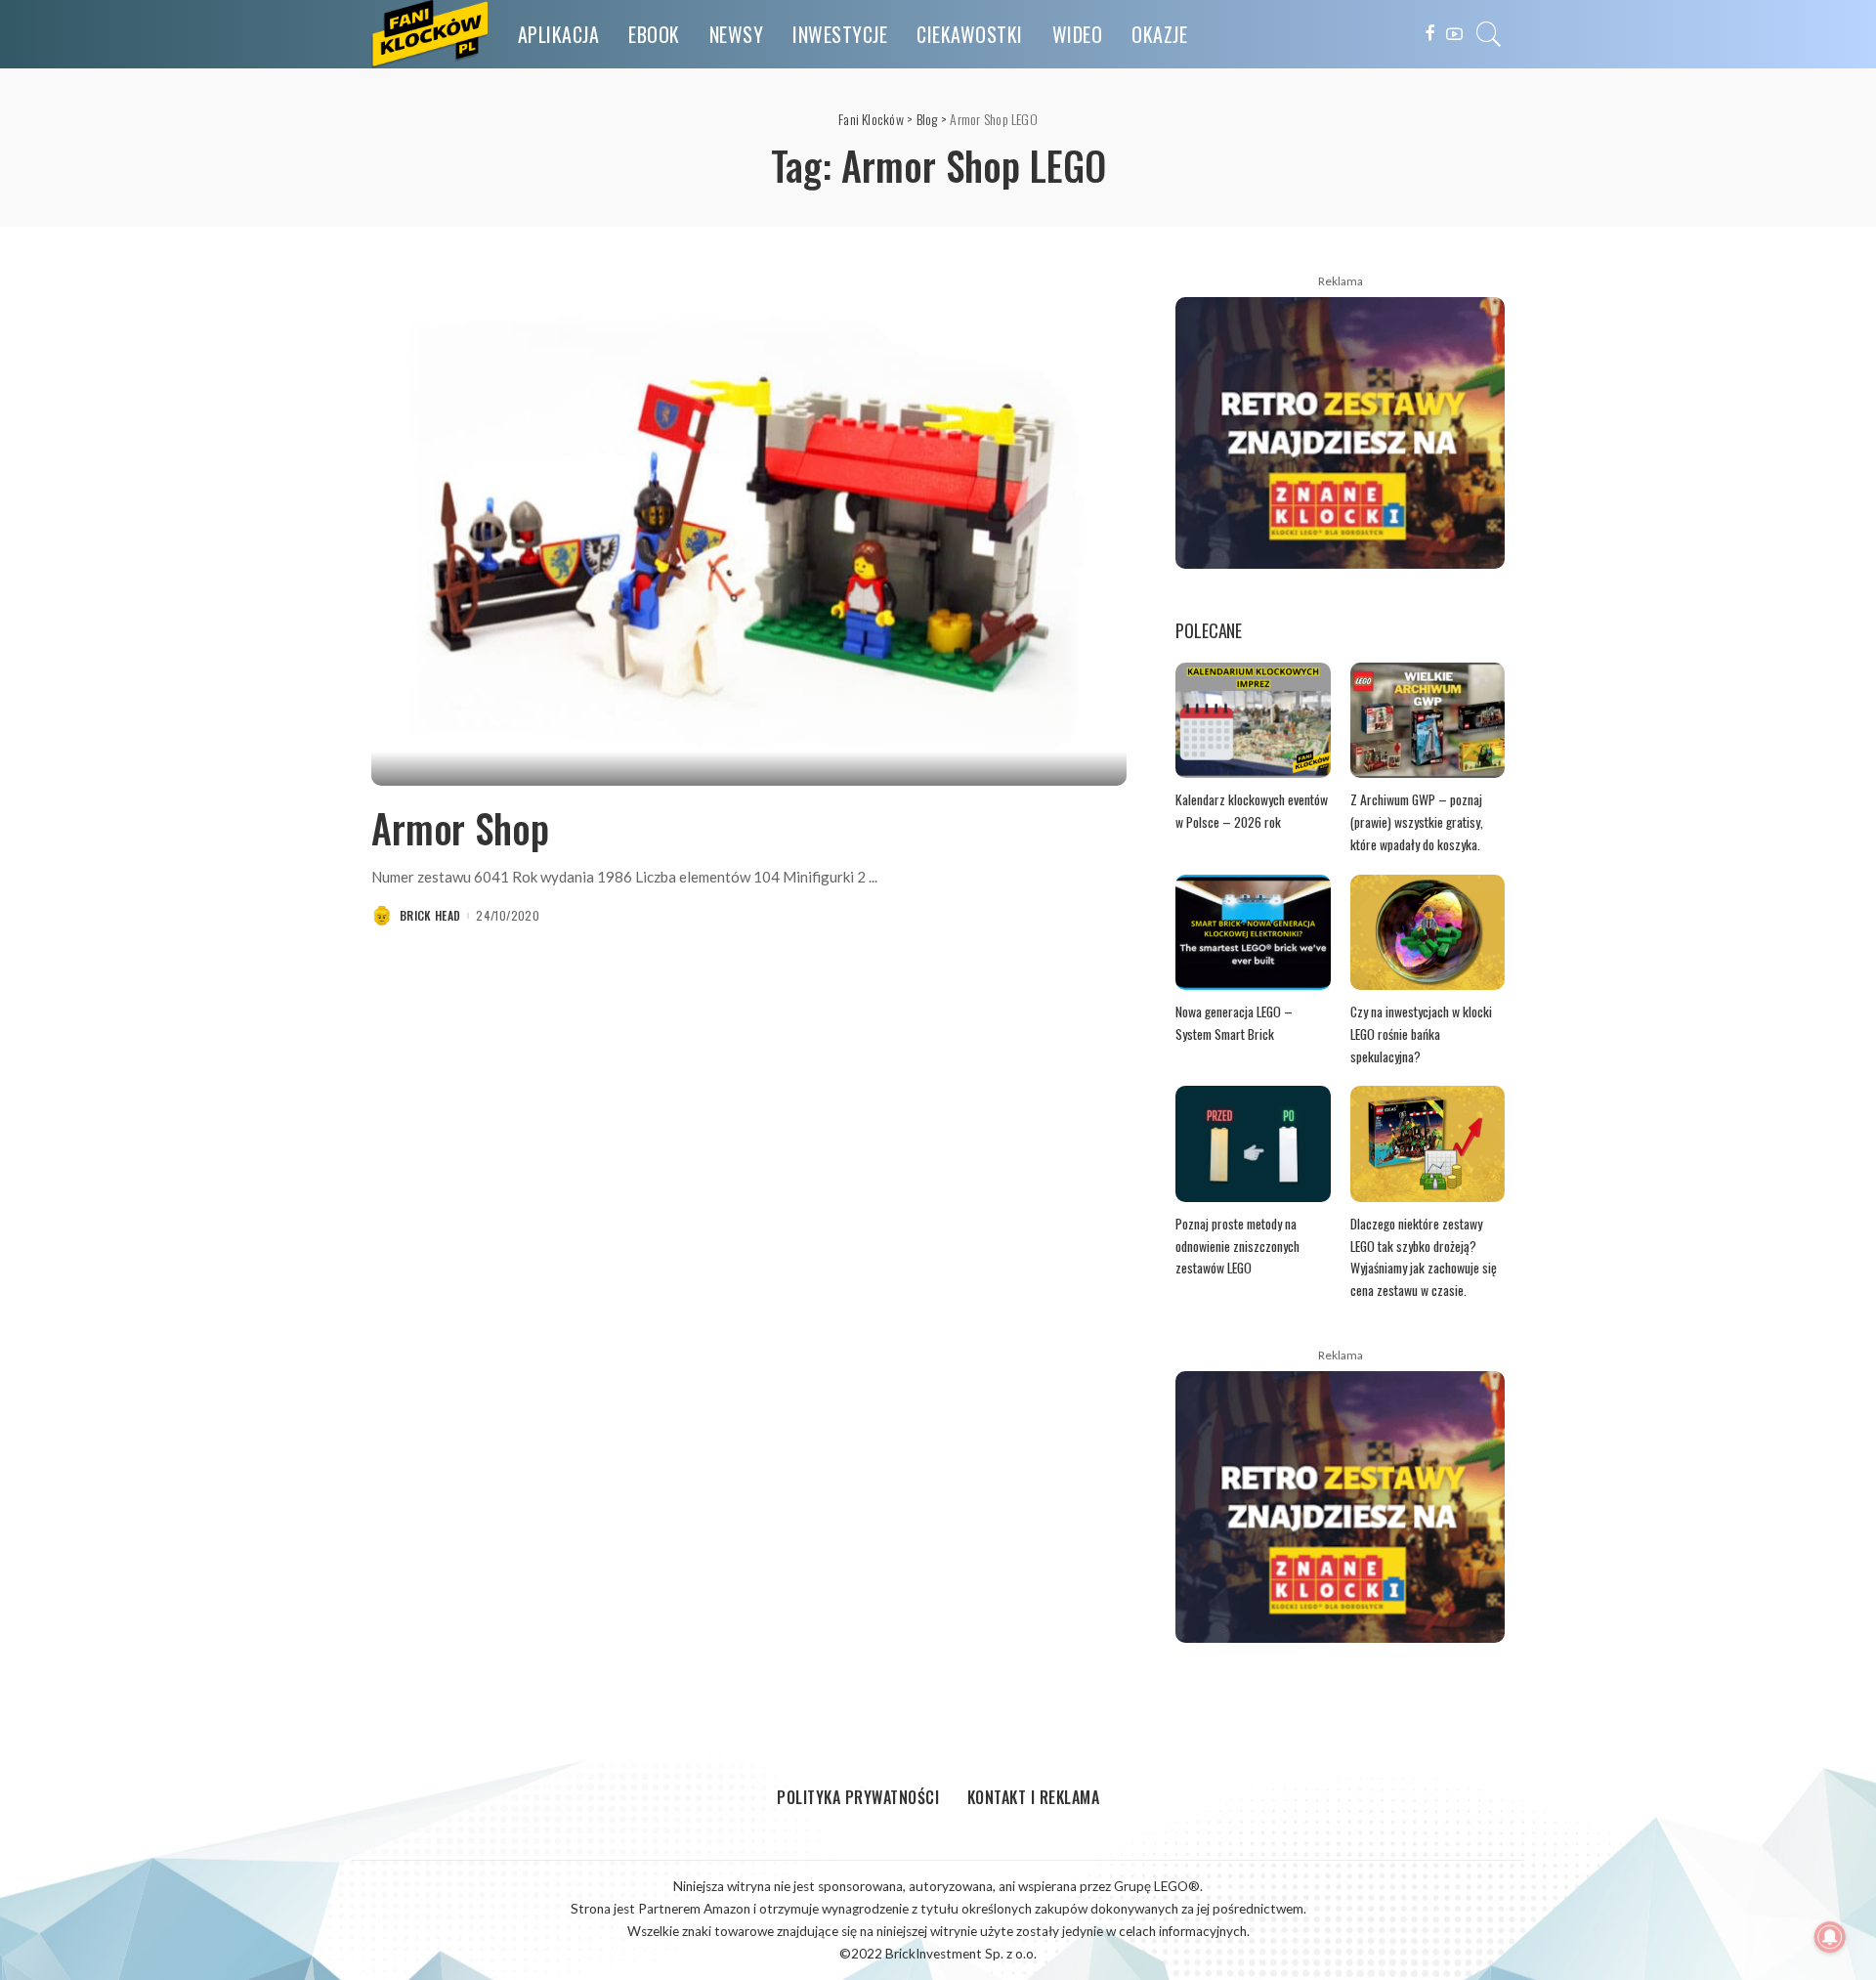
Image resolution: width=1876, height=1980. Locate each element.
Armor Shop (460, 828)
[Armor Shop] (749, 531)
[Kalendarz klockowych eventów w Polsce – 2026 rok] (1253, 721)
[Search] (1489, 34)
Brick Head (430, 916)
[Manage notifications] (1830, 1937)
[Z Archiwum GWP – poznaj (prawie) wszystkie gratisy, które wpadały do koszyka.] (1428, 721)
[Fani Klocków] (430, 34)
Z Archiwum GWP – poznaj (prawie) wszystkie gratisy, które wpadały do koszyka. (1417, 821)
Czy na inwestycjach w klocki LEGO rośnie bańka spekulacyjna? (1421, 1033)
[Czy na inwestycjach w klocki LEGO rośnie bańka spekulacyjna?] (1428, 933)
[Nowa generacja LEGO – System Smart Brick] (1253, 933)
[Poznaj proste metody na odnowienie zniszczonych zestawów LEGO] (1253, 1144)
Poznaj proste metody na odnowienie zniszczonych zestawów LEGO (1237, 1246)
